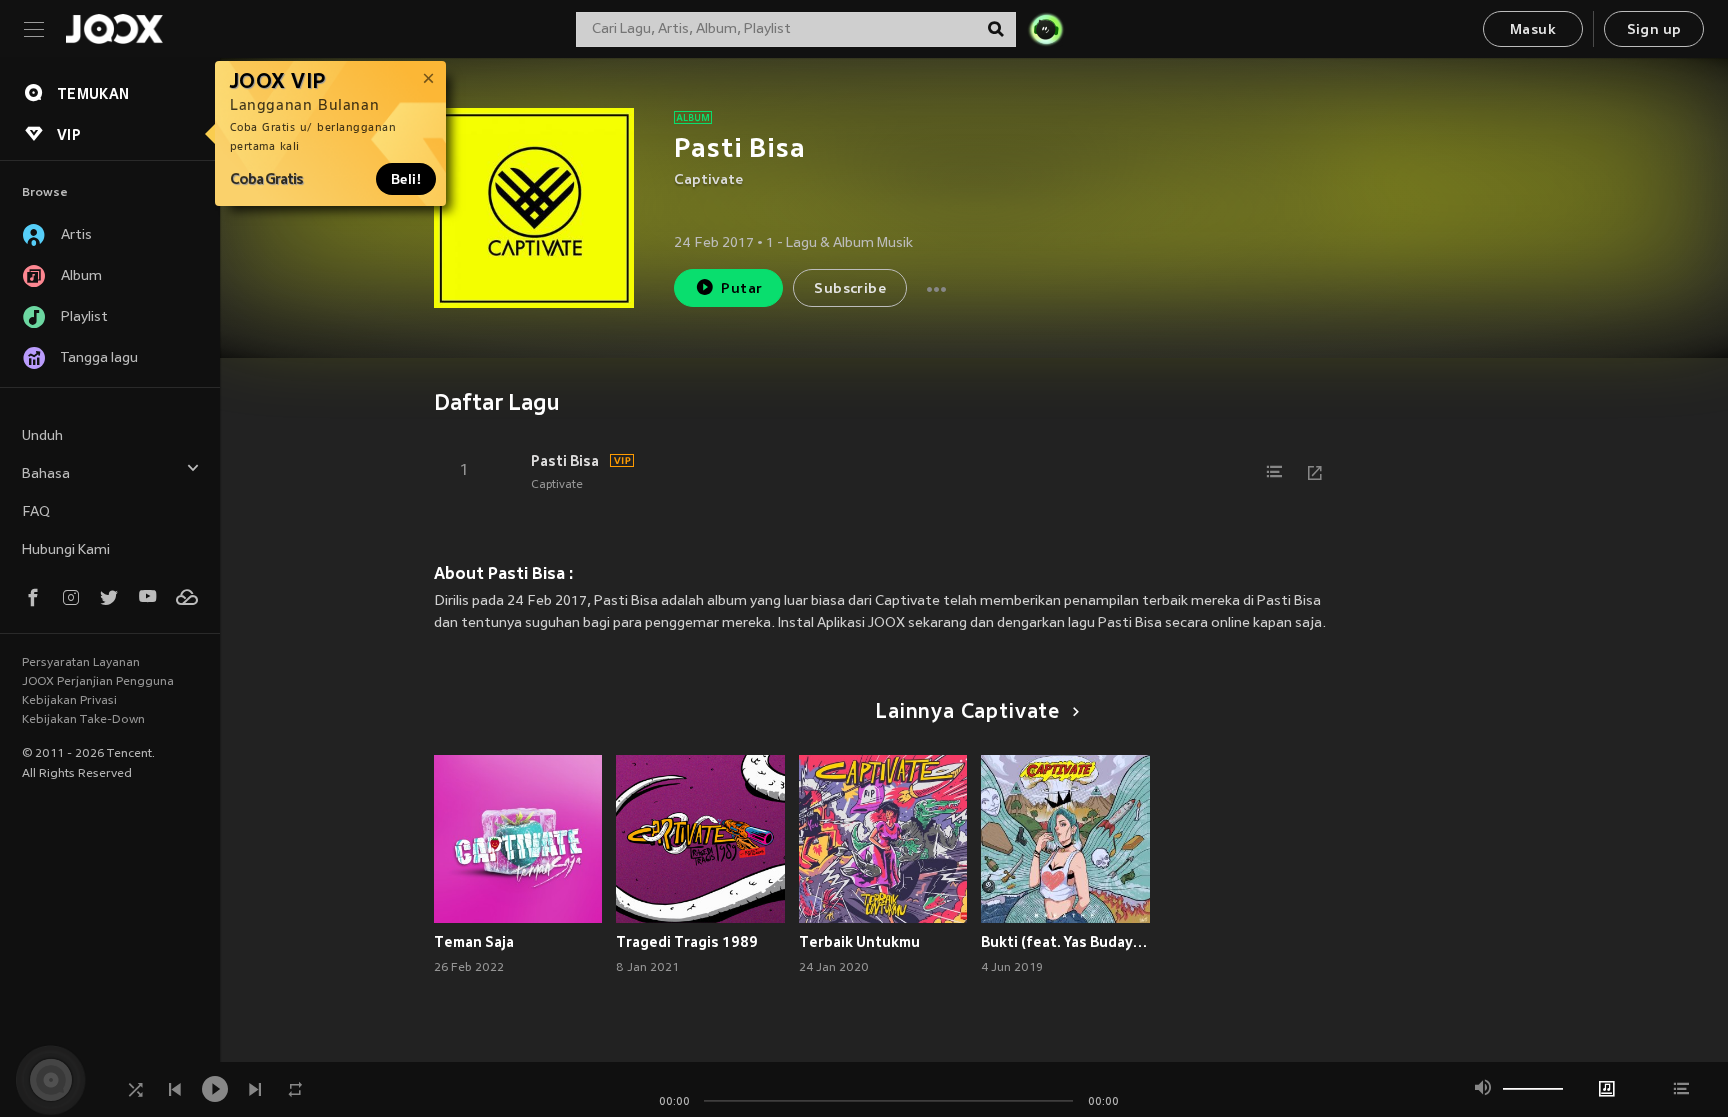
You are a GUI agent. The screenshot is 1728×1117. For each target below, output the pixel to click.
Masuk (1533, 30)
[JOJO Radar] (1046, 29)
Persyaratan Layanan (81, 663)
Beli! (406, 179)
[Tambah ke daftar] (1275, 472)
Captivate (708, 180)
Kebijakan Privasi (69, 701)
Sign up (1654, 30)
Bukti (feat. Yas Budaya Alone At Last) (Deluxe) (1065, 942)
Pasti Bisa (565, 461)
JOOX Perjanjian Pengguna (98, 682)
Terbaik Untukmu (859, 942)
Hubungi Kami (66, 550)
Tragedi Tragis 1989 (687, 942)
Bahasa (46, 474)
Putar (741, 289)
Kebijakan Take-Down (83, 720)
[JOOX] (114, 29)
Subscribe (850, 289)
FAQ (36, 512)
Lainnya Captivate (967, 713)
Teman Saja (474, 942)
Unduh (42, 436)
